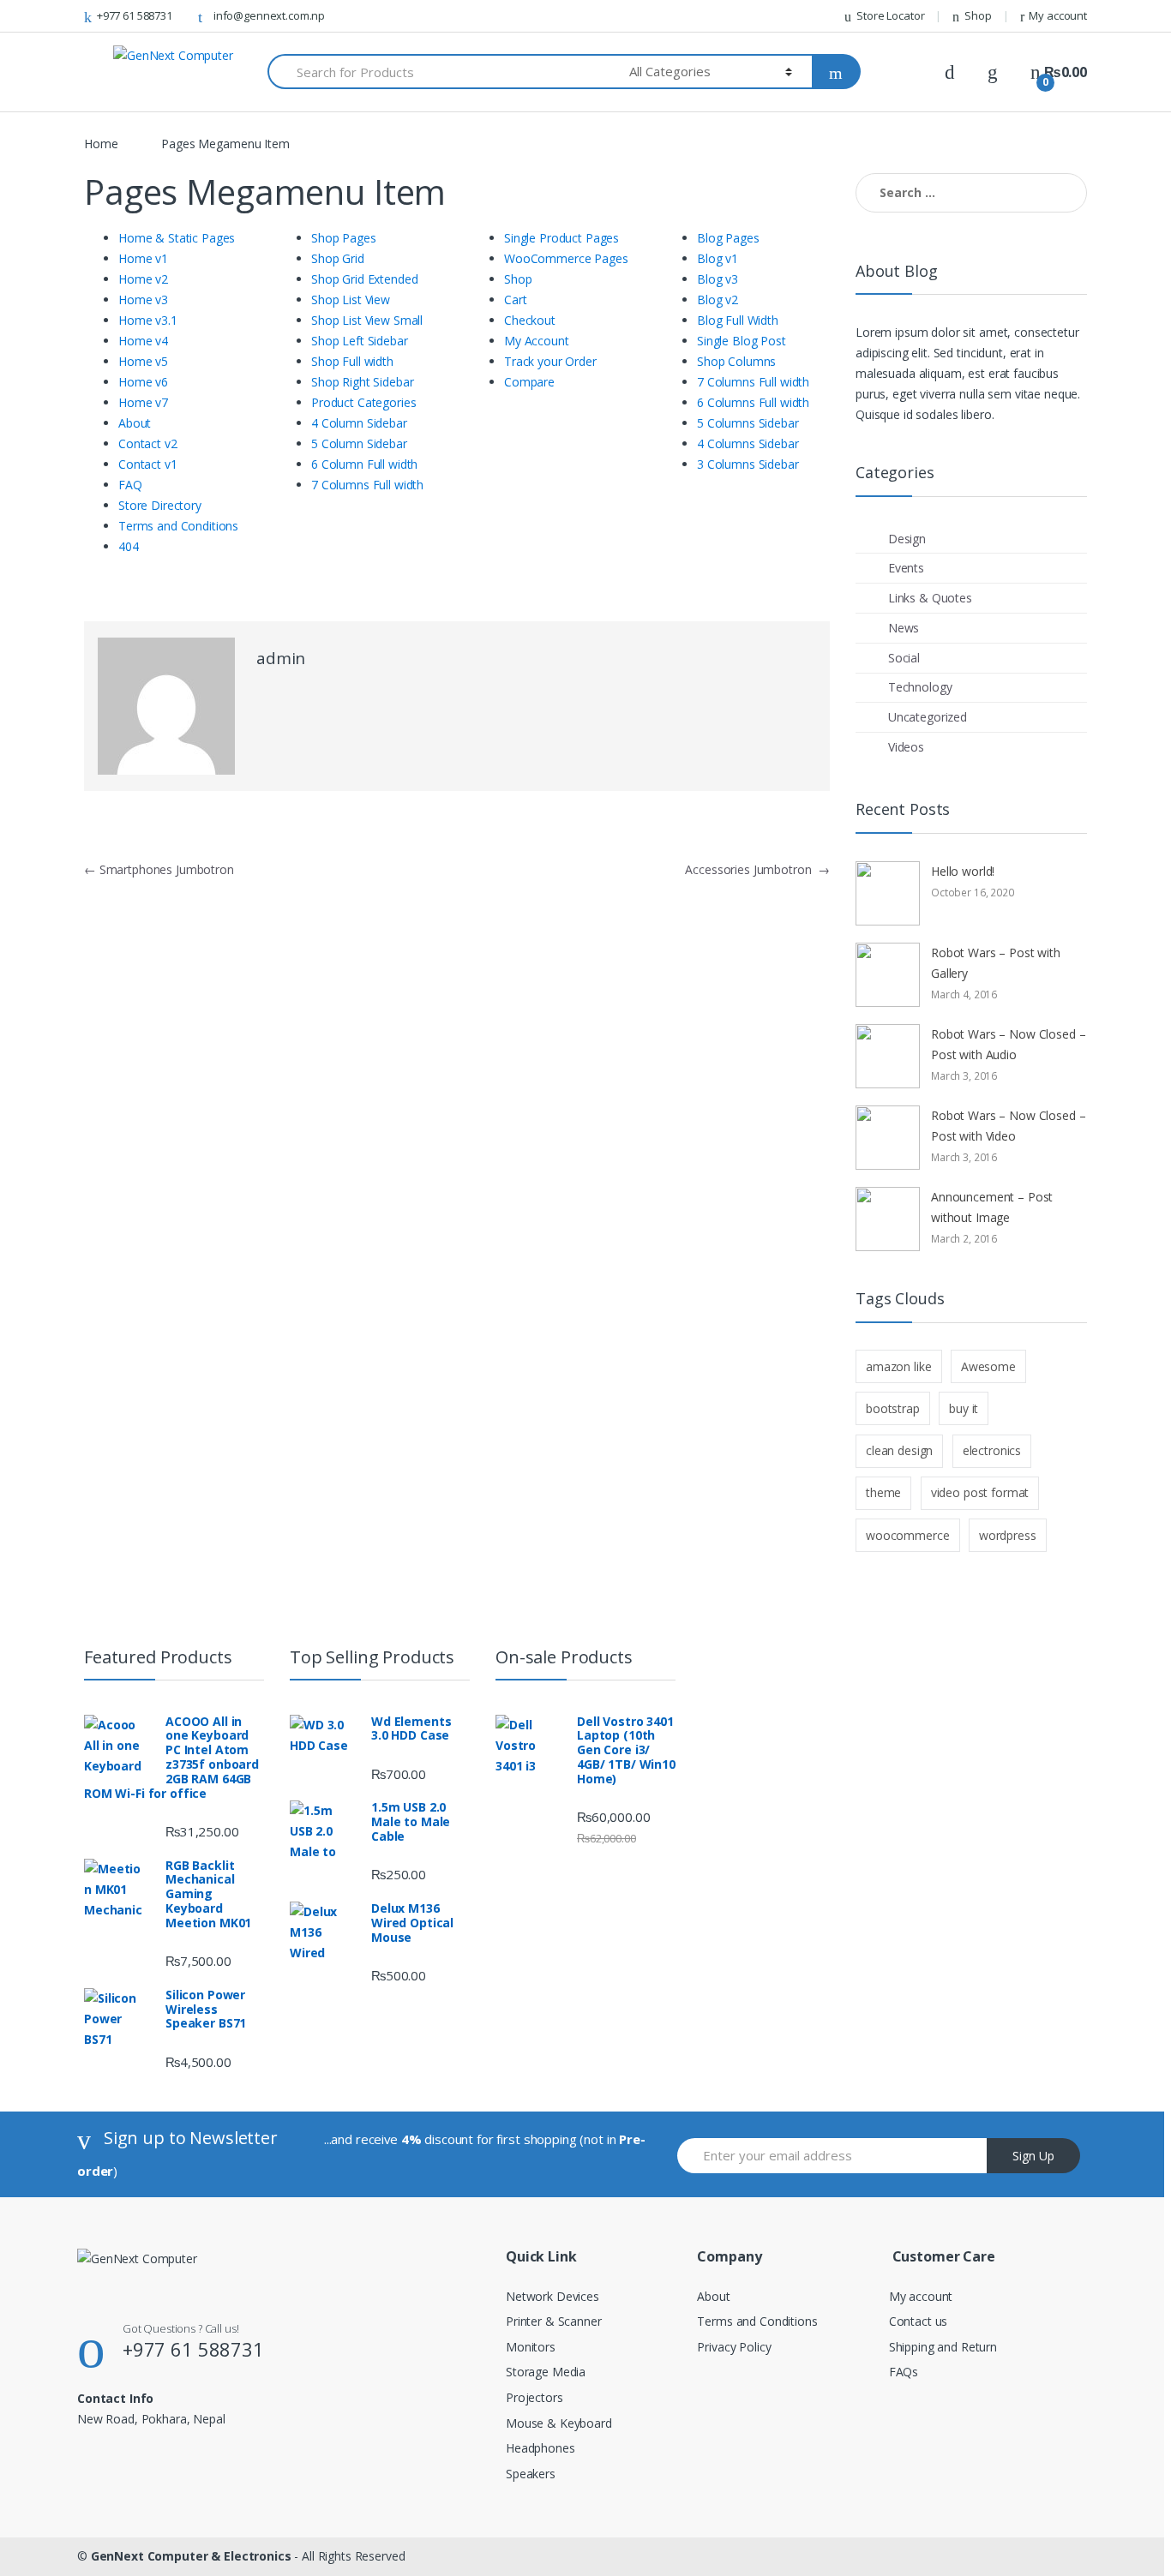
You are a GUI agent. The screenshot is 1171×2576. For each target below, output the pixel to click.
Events (906, 568)
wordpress (1008, 1535)
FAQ (130, 485)
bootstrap (893, 1408)
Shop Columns (736, 361)
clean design (899, 1450)
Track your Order (550, 361)
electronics (992, 1450)
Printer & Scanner (554, 2321)
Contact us (919, 2321)
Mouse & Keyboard (559, 2423)
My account (1058, 15)
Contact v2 (148, 443)
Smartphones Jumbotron (159, 869)
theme (883, 1492)
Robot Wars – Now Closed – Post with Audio (1009, 1044)
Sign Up (1033, 2156)
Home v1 (143, 258)
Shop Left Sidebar (360, 341)
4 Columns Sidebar (748, 443)
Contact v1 (148, 464)
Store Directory (160, 505)
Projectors (534, 2397)
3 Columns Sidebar (748, 464)
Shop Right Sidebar (362, 382)
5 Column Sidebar (359, 443)
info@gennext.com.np (269, 15)
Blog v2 (718, 300)
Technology (920, 687)
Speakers (531, 2474)
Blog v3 (718, 279)
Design (907, 539)
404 (129, 546)
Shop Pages (344, 238)
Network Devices (552, 2296)
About (135, 423)
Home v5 (143, 361)
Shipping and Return (943, 2347)
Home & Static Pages (177, 238)
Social (904, 658)
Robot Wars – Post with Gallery (996, 963)
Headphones (540, 2448)
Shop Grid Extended (364, 279)
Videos (906, 747)
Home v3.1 (148, 320)
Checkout (530, 320)
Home (101, 144)
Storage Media (546, 2372)
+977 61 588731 (135, 15)
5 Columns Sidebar (748, 423)
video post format (980, 1492)
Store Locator (890, 15)
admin (281, 658)
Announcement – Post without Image (992, 1207)
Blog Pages (728, 238)
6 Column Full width (364, 464)
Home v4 (143, 341)
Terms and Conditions (178, 526)
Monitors (531, 2347)
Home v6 (143, 382)
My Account (537, 341)
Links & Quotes (930, 598)
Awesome (988, 1366)
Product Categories (363, 402)
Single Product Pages (561, 238)
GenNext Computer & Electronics (191, 2556)
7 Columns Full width (367, 485)
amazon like (898, 1366)
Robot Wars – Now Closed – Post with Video (1009, 1126)
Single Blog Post (742, 341)
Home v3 (143, 300)
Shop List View (351, 300)
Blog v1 (718, 258)
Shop (978, 15)
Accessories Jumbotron (757, 869)
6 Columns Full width (753, 402)
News (904, 628)
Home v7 (143, 402)
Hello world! (963, 871)
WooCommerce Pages (566, 258)
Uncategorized (928, 717)
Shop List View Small (367, 320)
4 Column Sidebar (359, 423)
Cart (515, 300)
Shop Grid (338, 258)
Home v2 (143, 279)
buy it (964, 1408)
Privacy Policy (734, 2347)
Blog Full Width (738, 320)
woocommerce (907, 1535)
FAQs (904, 2372)
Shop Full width (352, 361)
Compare (529, 382)
